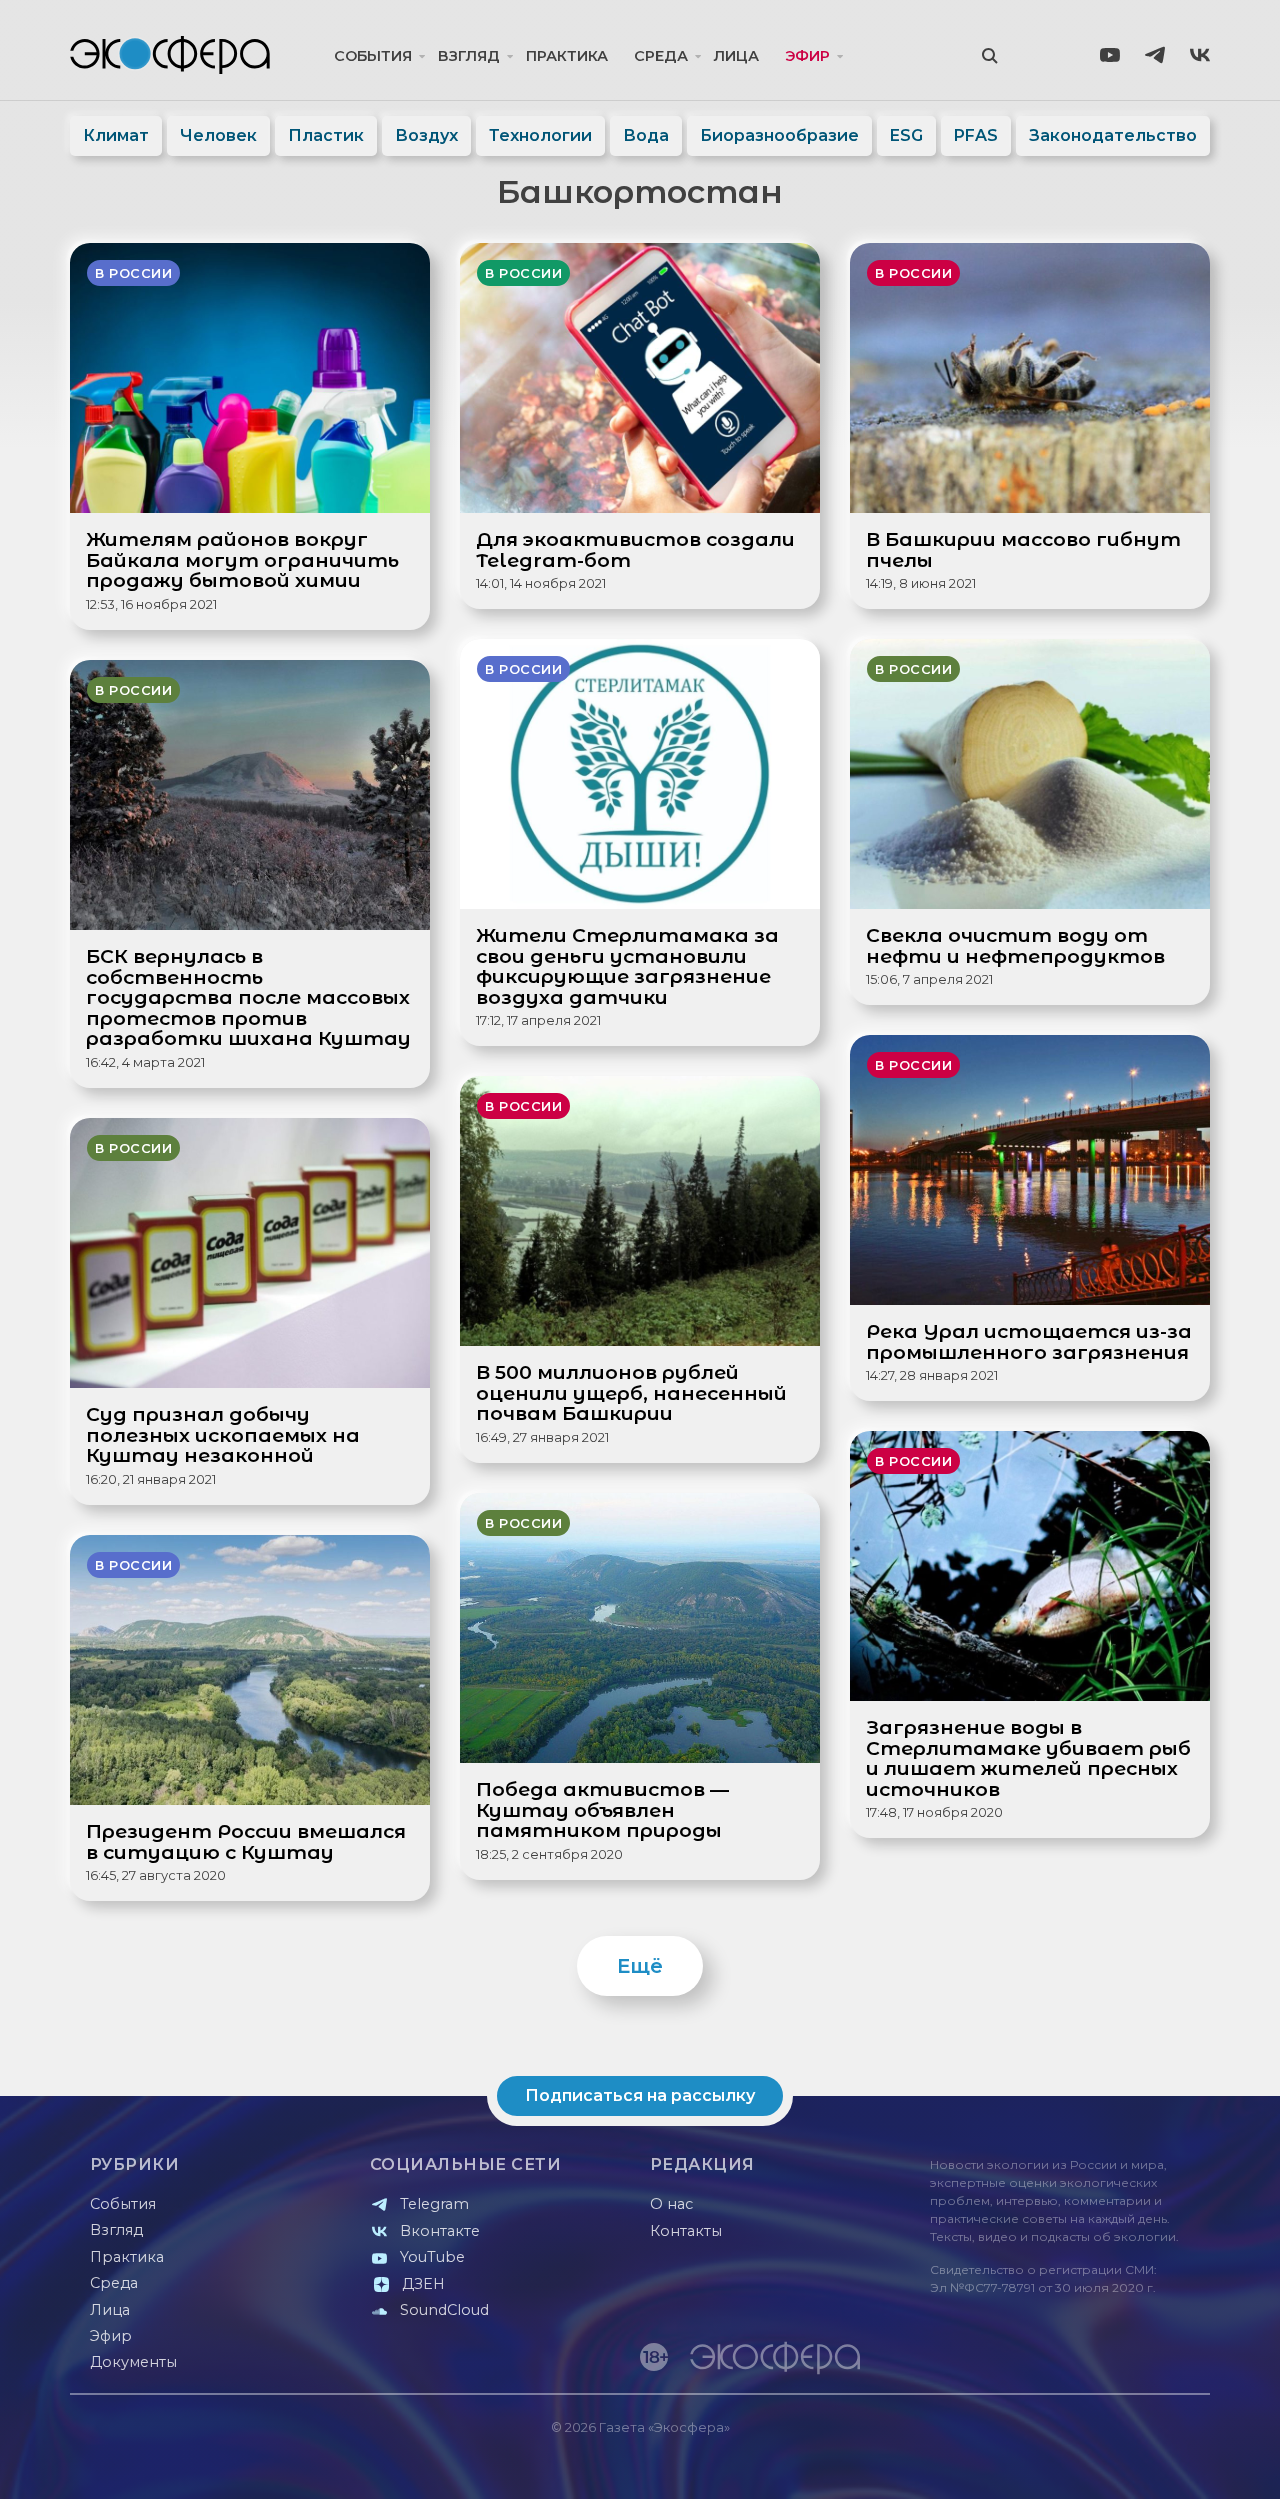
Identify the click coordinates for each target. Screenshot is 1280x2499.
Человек (218, 135)
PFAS (976, 135)
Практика (567, 56)
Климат (116, 135)
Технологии (540, 135)
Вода (646, 135)
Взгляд (469, 56)
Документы (133, 2362)
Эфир (807, 56)
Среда (661, 56)
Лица (736, 56)
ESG (906, 135)
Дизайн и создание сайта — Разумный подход (1086, 2463)
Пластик (326, 135)
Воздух (426, 135)
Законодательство (1113, 135)
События (373, 56)
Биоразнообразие (779, 135)
